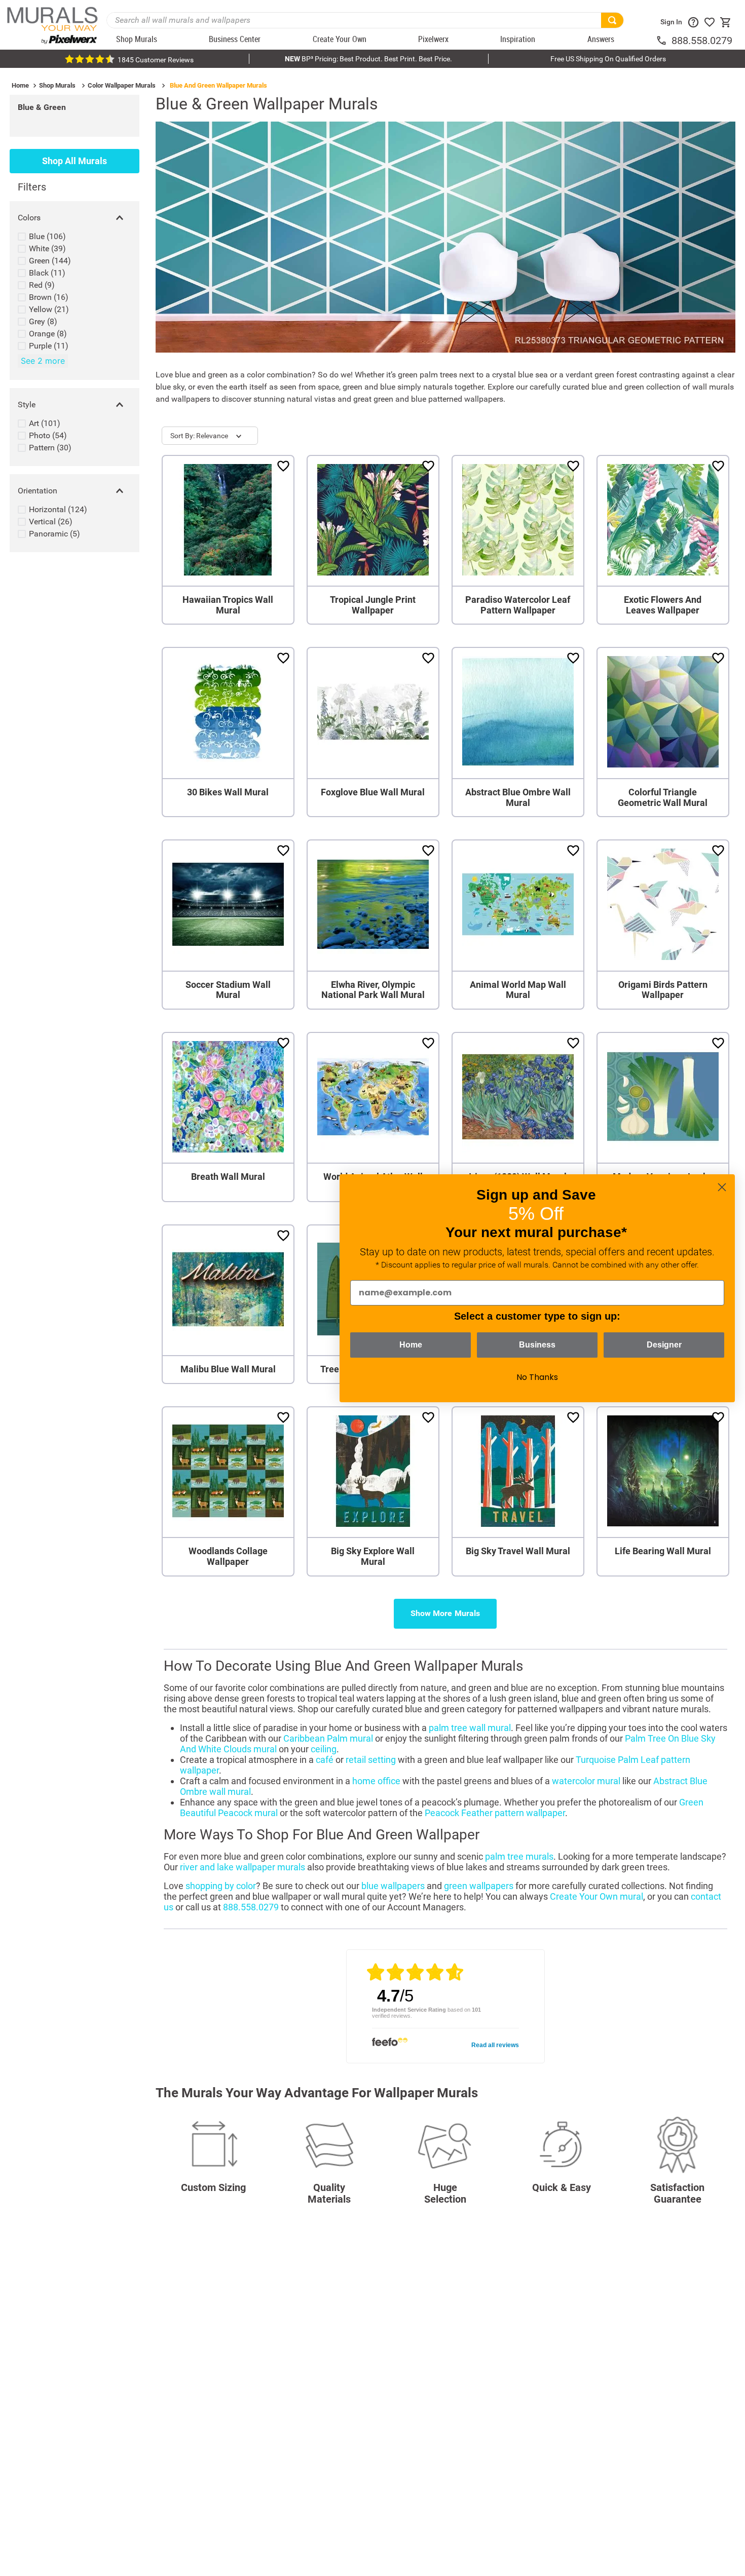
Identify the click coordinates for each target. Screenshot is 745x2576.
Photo (48, 435)
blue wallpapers (393, 1886)
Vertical (51, 522)
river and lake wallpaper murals (243, 1867)
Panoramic (54, 534)
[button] (74, 218)
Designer (664, 1345)
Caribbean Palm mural (328, 1738)
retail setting (371, 1760)
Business (537, 1345)
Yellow (49, 309)
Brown (49, 297)
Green (50, 261)
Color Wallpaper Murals (122, 85)
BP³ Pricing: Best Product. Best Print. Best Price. (368, 59)
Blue (47, 236)
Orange (48, 334)
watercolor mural (586, 1781)
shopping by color (221, 1886)
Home (20, 85)
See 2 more (43, 361)
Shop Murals (57, 85)
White (47, 248)
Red (42, 285)
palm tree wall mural (470, 1728)
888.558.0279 (702, 41)
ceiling (324, 1749)
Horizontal (58, 509)
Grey (43, 321)
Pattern (50, 448)
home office (376, 1781)
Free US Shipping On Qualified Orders (608, 59)
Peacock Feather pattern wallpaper (495, 1813)
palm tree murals (519, 1856)
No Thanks (537, 1377)
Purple (49, 346)
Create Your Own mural (597, 1896)
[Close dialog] (722, 1187)
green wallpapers (479, 1886)
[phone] (663, 41)
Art (45, 423)
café (325, 1760)
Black (47, 273)
